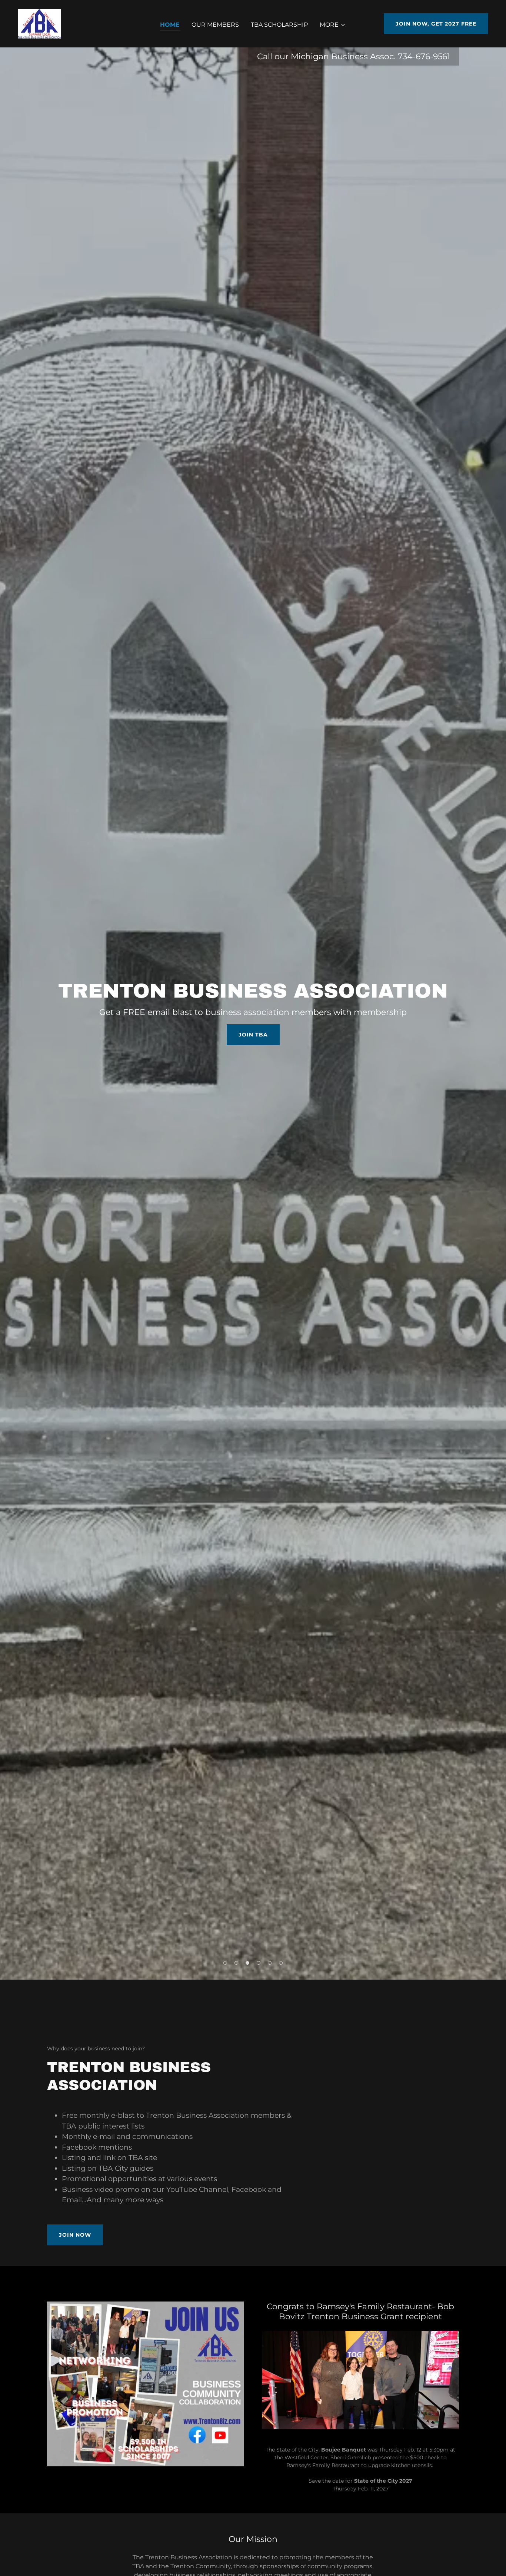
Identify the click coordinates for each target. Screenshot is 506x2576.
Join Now (75, 2235)
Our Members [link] (215, 25)
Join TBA (253, 1035)
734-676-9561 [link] (424, 56)
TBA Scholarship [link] (279, 25)
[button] (333, 25)
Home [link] (170, 25)
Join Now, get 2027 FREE (436, 24)
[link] (39, 23)
